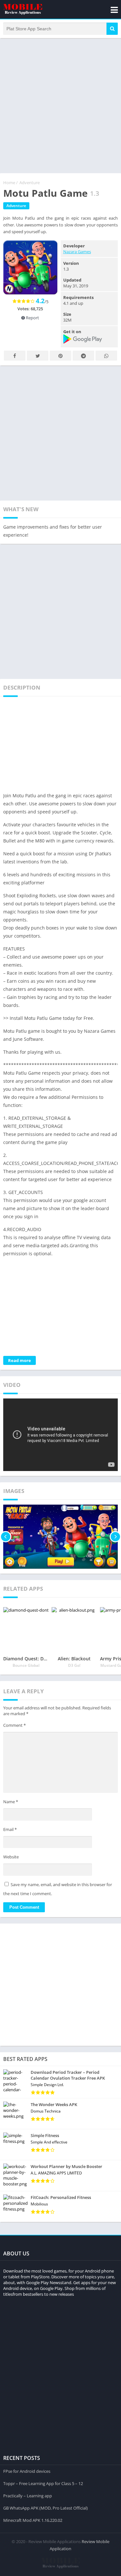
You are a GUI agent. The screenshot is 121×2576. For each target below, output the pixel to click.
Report (32, 318)
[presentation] (6, 1537)
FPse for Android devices (27, 2471)
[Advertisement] (60, 105)
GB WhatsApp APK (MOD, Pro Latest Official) (45, 2508)
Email (10, 1829)
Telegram (83, 356)
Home (9, 183)
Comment (15, 1725)
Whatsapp (106, 356)
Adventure (30, 183)
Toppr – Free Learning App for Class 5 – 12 (43, 2483)
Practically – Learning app (28, 2496)
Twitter (38, 356)
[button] (112, 29)
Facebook (15, 356)
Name (11, 1802)
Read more (20, 1360)
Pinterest (60, 356)
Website (11, 1857)
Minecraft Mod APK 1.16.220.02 (33, 2520)
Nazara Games (77, 252)
